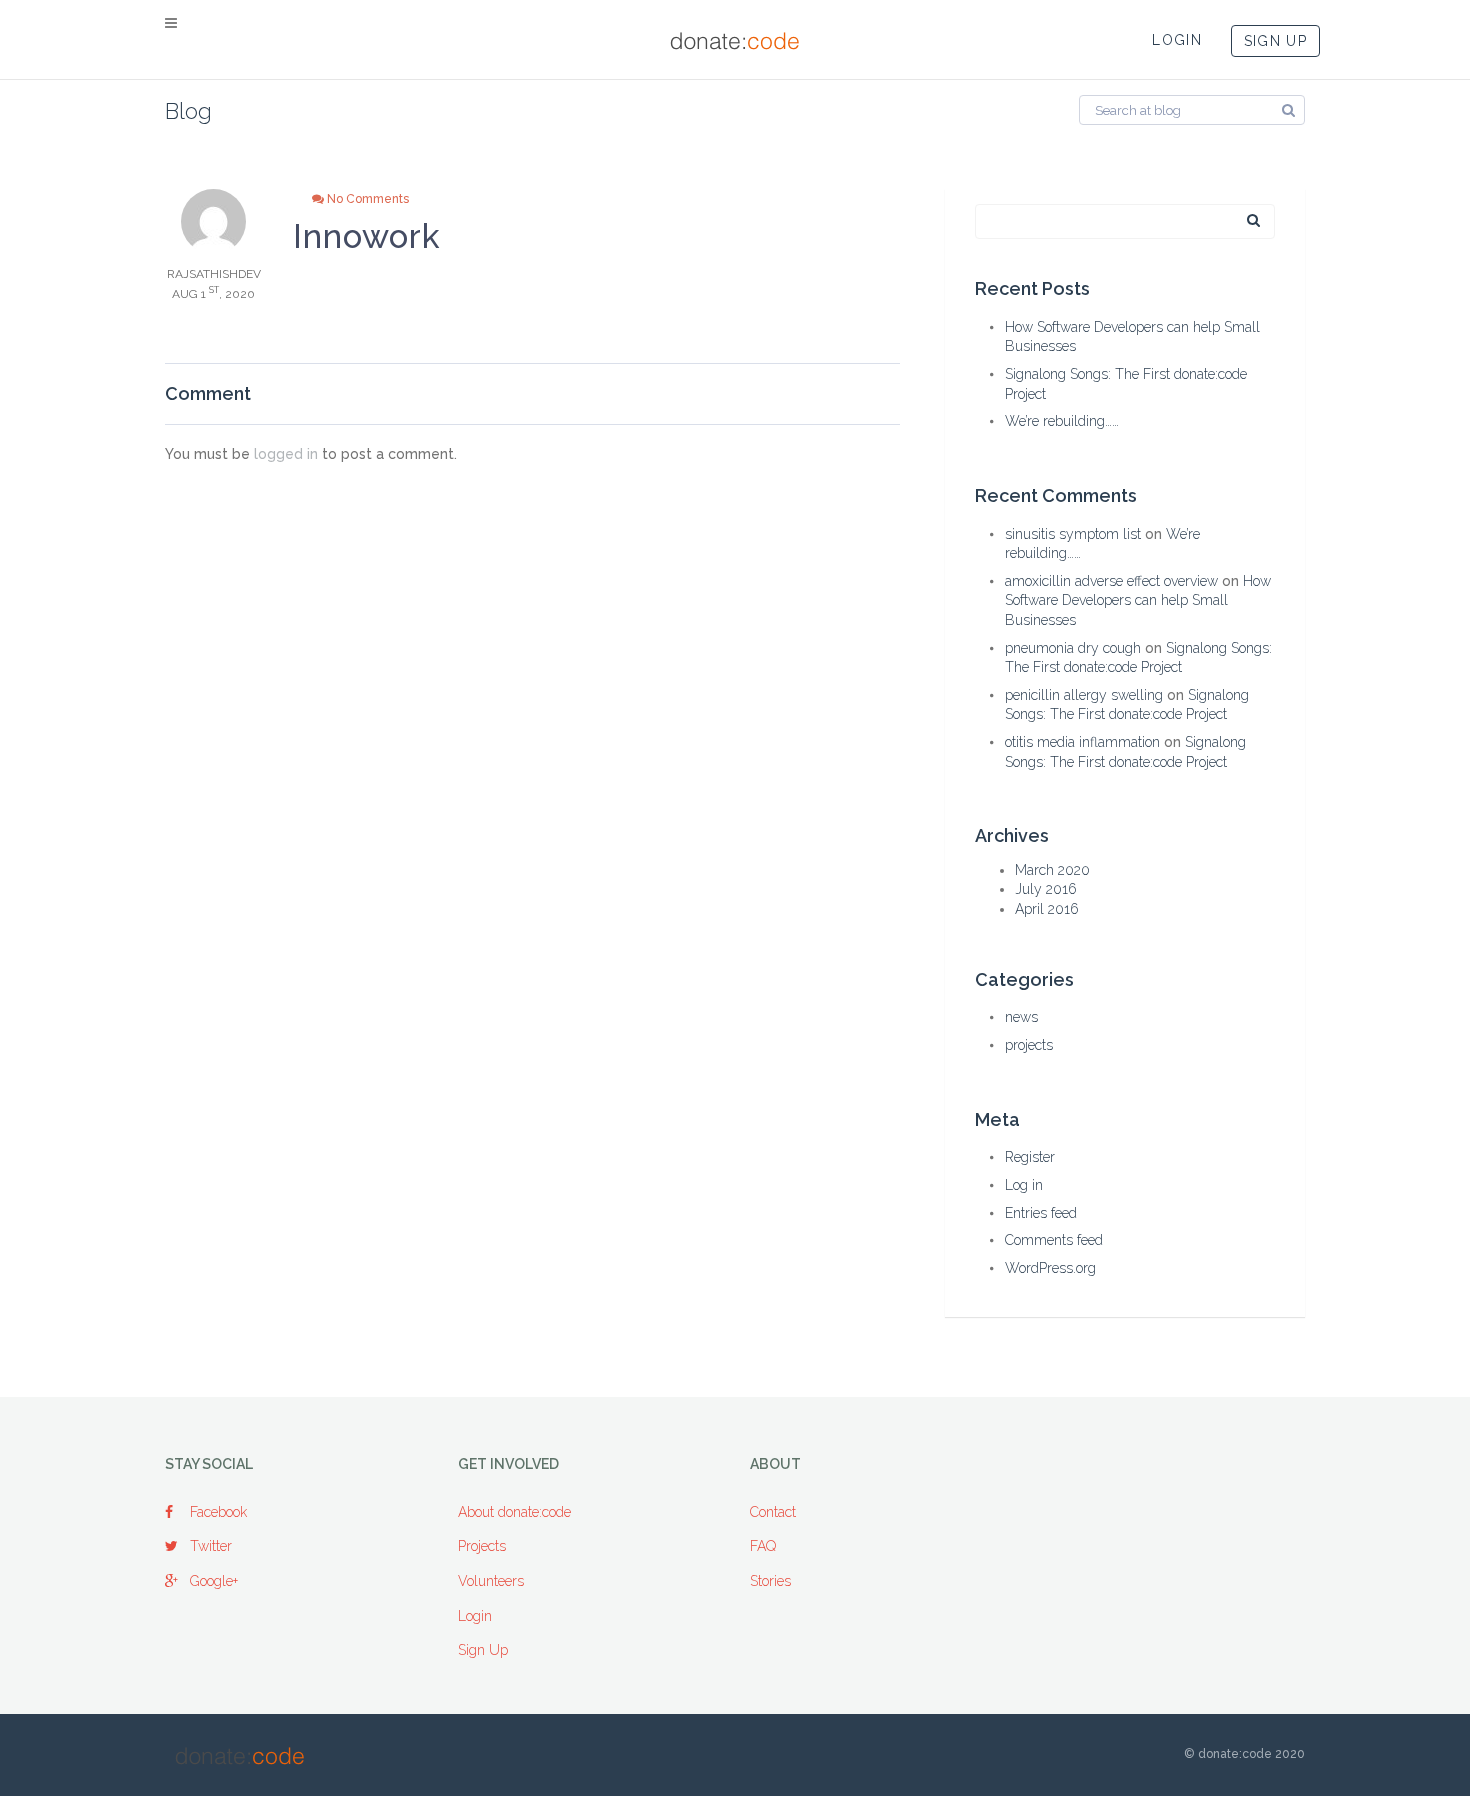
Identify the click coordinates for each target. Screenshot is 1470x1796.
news (1021, 1017)
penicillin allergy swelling (1084, 695)
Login (475, 1616)
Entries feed (1041, 1213)
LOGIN (1177, 40)
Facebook (218, 1512)
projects (1029, 1045)
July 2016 (1046, 889)
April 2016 (1047, 909)
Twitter (211, 1546)
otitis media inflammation (1082, 742)
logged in (286, 454)
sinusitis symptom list (1073, 534)
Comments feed (1054, 1240)
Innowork (367, 236)
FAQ (763, 1546)
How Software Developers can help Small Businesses (1138, 600)
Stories (770, 1581)
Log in (1024, 1185)
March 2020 (1052, 870)
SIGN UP (1275, 41)
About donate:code (514, 1512)
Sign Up (483, 1650)
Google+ (214, 1581)
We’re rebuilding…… (1062, 421)
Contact (773, 1512)
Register (1030, 1157)
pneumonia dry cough (1073, 648)
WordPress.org (1050, 1268)
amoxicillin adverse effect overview (1111, 581)
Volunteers (491, 1581)
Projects (482, 1546)
